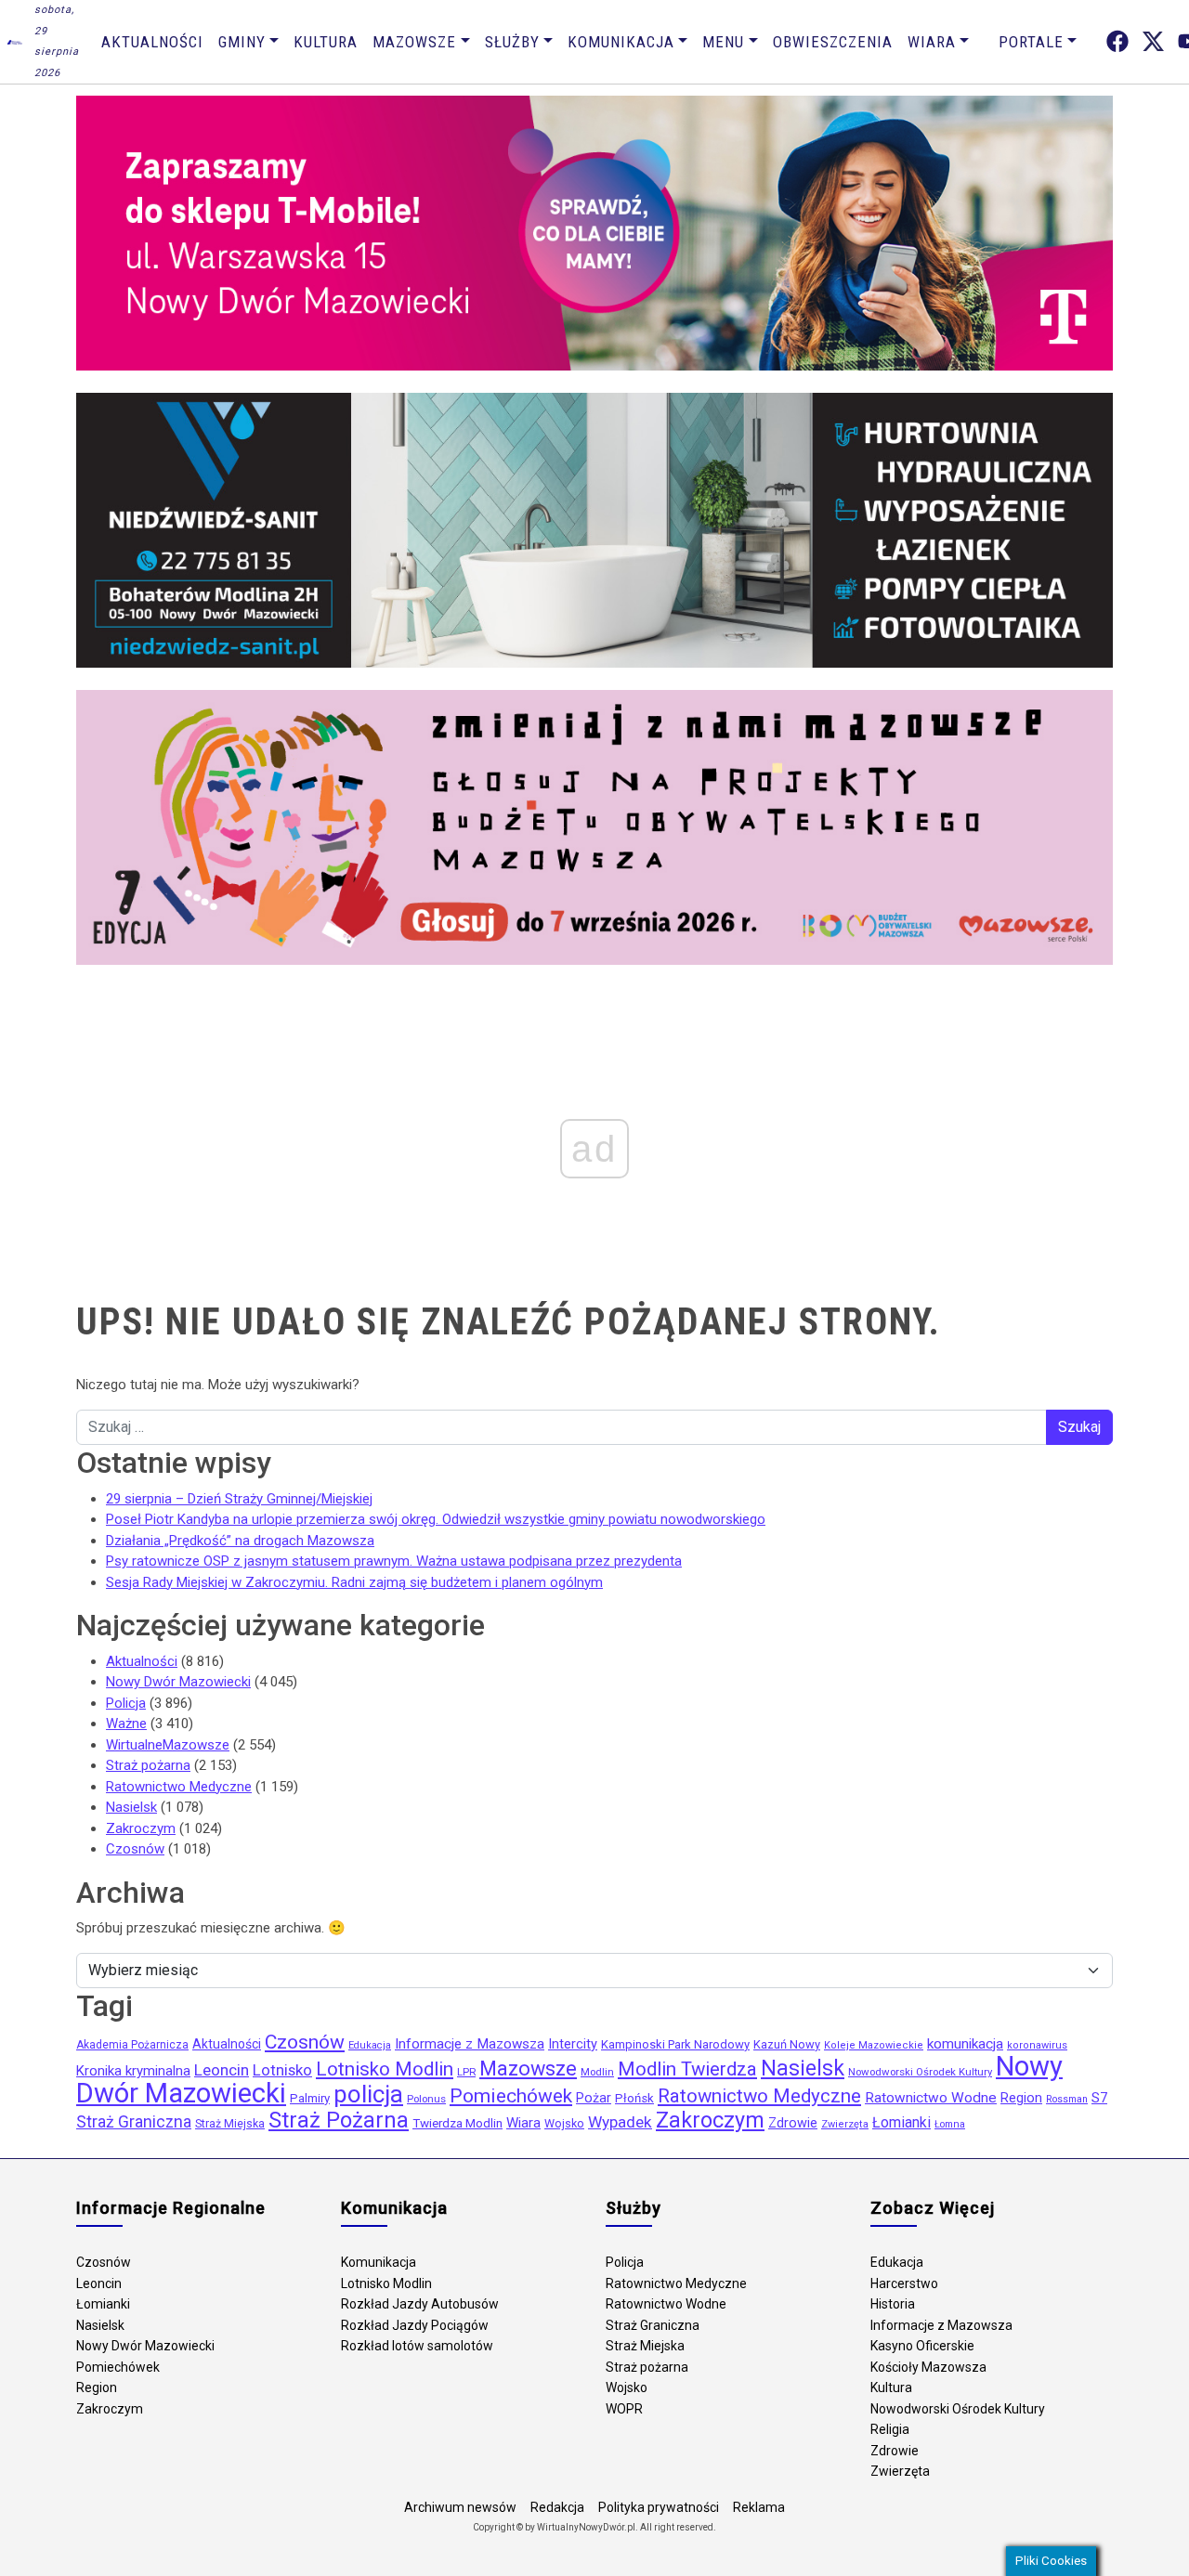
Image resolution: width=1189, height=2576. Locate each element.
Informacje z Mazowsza (470, 2044)
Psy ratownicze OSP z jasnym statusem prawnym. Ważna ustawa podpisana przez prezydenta (394, 1561)
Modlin (597, 2072)
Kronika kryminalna (133, 2071)
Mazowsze (414, 42)
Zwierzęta (845, 2124)
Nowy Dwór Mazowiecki (178, 1682)
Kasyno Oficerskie (922, 2346)
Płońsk (634, 2098)
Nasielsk (131, 1807)
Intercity (573, 2044)
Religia (890, 2429)
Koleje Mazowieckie (874, 2045)
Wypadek (620, 2122)
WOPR (624, 2409)
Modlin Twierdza (687, 2069)
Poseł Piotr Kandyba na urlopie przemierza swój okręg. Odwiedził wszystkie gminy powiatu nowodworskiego (436, 1519)
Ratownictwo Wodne (931, 2098)
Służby (512, 42)
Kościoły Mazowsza (928, 2367)
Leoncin (222, 2070)
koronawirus (1037, 2045)
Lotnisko (282, 2070)
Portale (1031, 42)
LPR (466, 2072)
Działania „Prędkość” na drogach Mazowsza (240, 1541)
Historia (893, 2304)
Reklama (759, 2507)
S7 (1099, 2098)
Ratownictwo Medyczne (179, 1787)
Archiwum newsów (460, 2507)
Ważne (126, 1724)
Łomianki (902, 2122)
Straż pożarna (148, 1765)
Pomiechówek (511, 2095)
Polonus (426, 2099)
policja (368, 2094)
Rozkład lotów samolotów (417, 2346)
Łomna (950, 2124)
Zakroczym (141, 1828)
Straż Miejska (230, 2124)
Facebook (1117, 41)
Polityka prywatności (659, 2507)
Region (1021, 2098)
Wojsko (564, 2123)
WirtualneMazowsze (168, 1745)
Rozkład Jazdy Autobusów (420, 2304)
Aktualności (152, 42)
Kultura (326, 42)
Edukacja (370, 2045)
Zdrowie (793, 2123)
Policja (126, 1703)
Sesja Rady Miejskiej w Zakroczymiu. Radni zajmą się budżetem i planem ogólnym (354, 1582)
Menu (723, 42)
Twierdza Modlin (457, 2123)
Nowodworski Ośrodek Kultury (920, 2072)
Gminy (242, 42)
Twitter (1153, 41)
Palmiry (310, 2098)
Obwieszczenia (833, 42)
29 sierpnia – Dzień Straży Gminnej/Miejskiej (239, 1499)
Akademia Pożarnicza (132, 2045)
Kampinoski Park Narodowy (675, 2044)
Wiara (932, 42)
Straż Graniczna (134, 2122)
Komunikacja (621, 42)
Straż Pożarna (339, 2120)
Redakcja (557, 2507)
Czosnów (135, 1849)
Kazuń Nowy (787, 2044)
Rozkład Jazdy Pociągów (415, 2325)
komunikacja (965, 2044)
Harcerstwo (904, 2283)
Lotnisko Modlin (385, 2069)
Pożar (594, 2098)
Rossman (1067, 2099)
